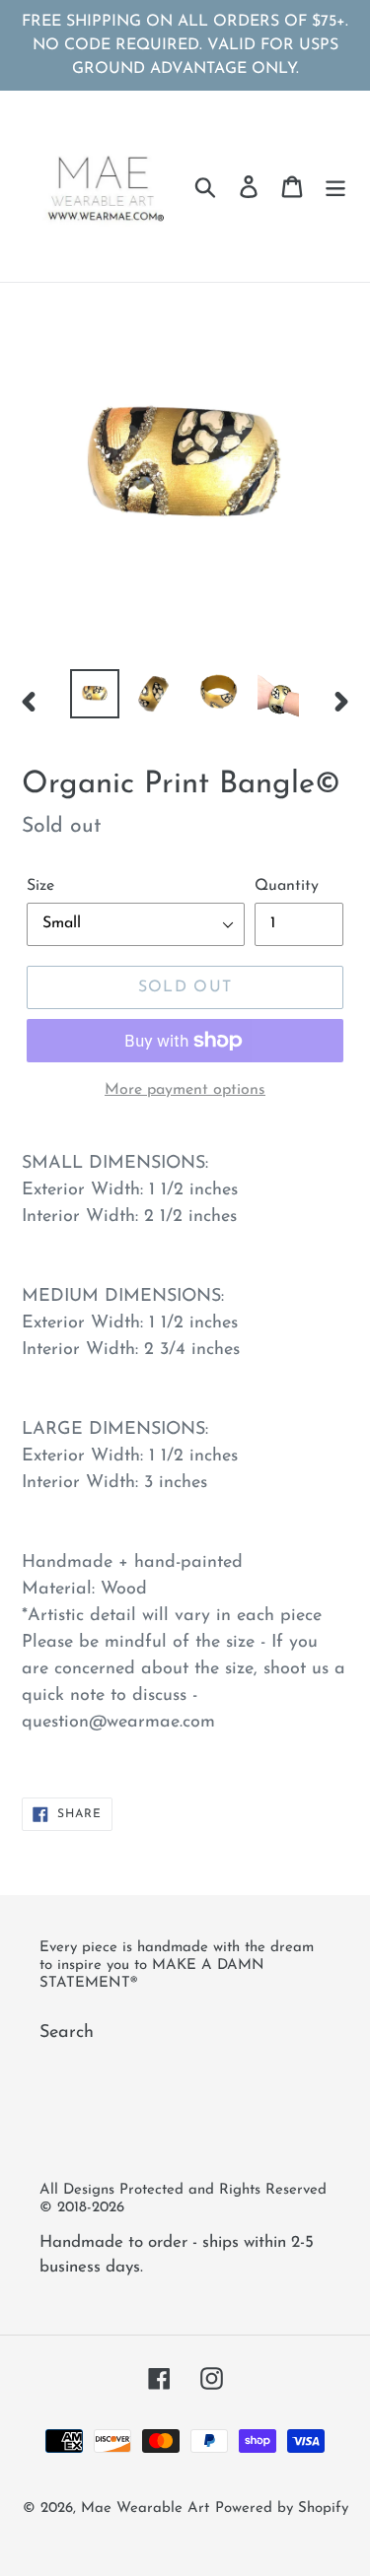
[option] (95, 694)
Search (67, 2033)
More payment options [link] (185, 1090)
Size (40, 886)
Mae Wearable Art (145, 2508)
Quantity (287, 886)
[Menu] (335, 187)
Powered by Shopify (282, 2508)
